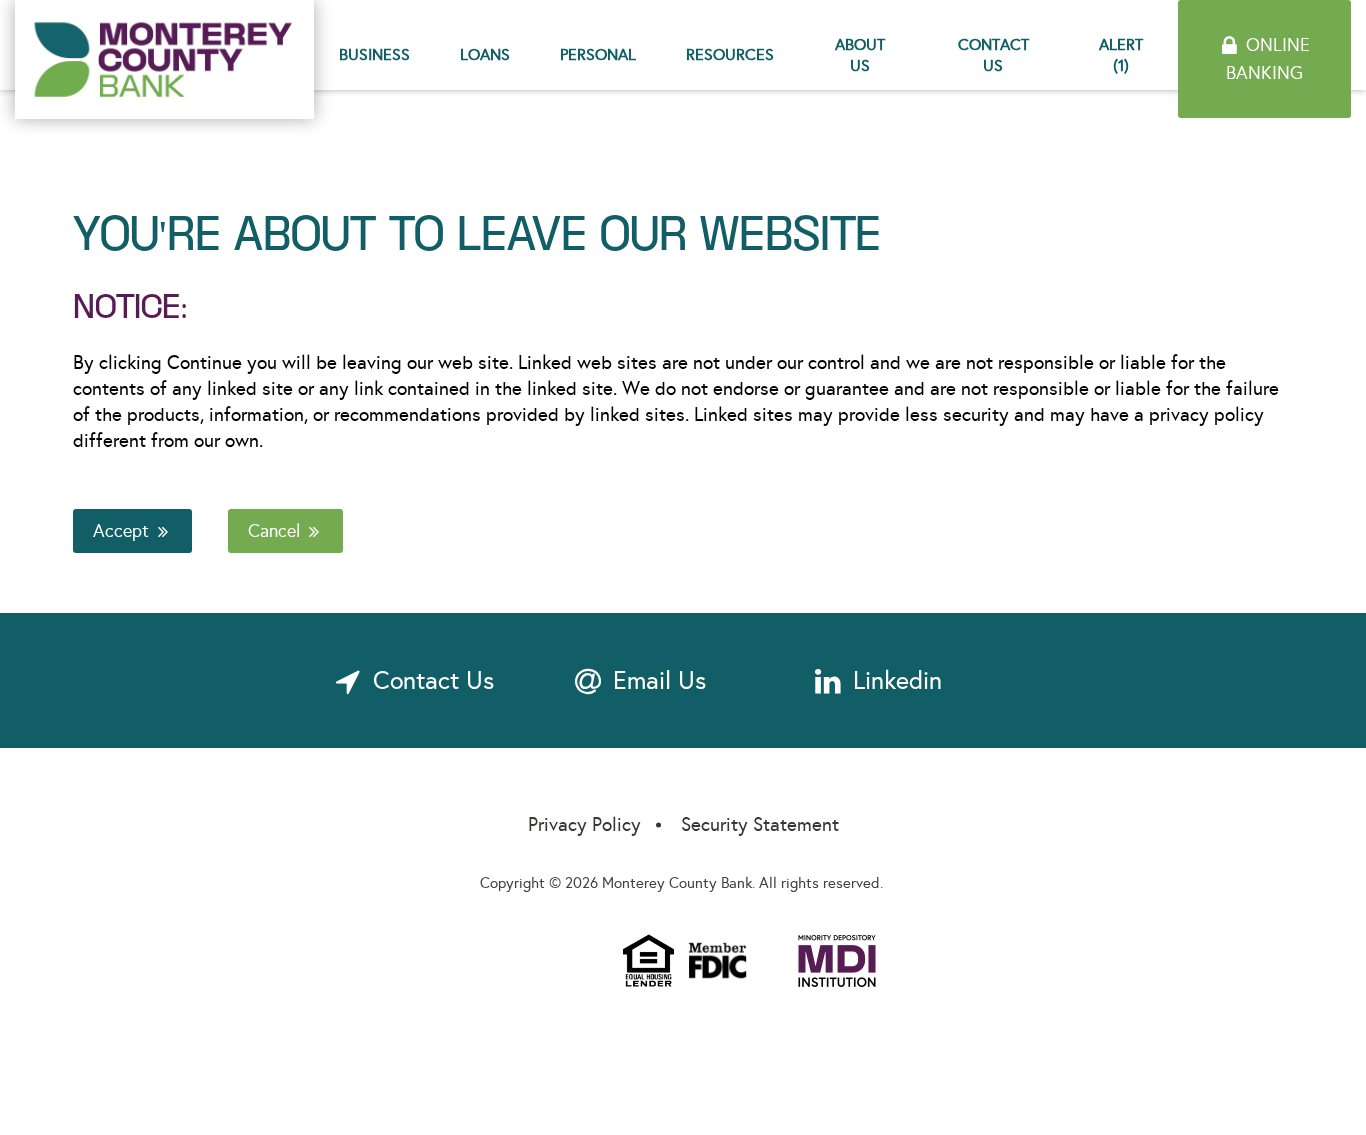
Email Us (659, 680)
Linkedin (897, 680)
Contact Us (993, 55)
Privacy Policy (584, 824)
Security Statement (760, 824)
